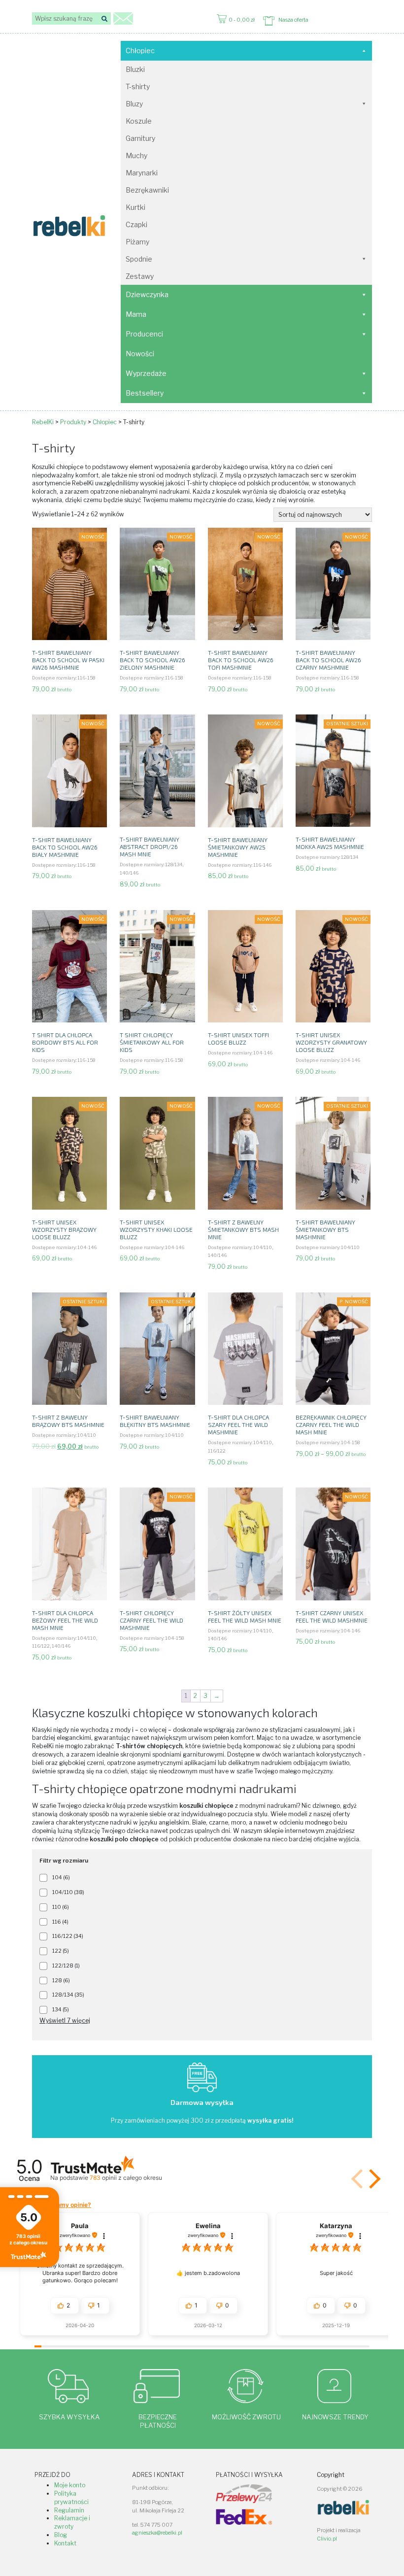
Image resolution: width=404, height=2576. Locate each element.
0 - (242, 20)
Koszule (139, 121)
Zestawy (140, 276)
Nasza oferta (293, 20)
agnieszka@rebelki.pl (157, 2533)
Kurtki (135, 207)
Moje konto (70, 2485)
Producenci (144, 334)
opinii (126, 2178)
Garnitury (140, 138)
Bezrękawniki (147, 190)
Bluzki (135, 69)
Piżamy (137, 242)
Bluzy (134, 104)
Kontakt (65, 2543)
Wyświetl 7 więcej (65, 2020)
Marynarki (142, 173)
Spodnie (139, 259)
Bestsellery (145, 393)
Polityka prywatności (71, 2498)
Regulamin (69, 2510)
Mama (136, 314)
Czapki (136, 224)
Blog (61, 2535)
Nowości (140, 354)
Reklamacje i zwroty (72, 2522)
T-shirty (138, 86)
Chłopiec (140, 51)
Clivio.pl (327, 2539)
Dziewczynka (147, 294)
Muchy (136, 155)
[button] (373, 2179)
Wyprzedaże (146, 373)
